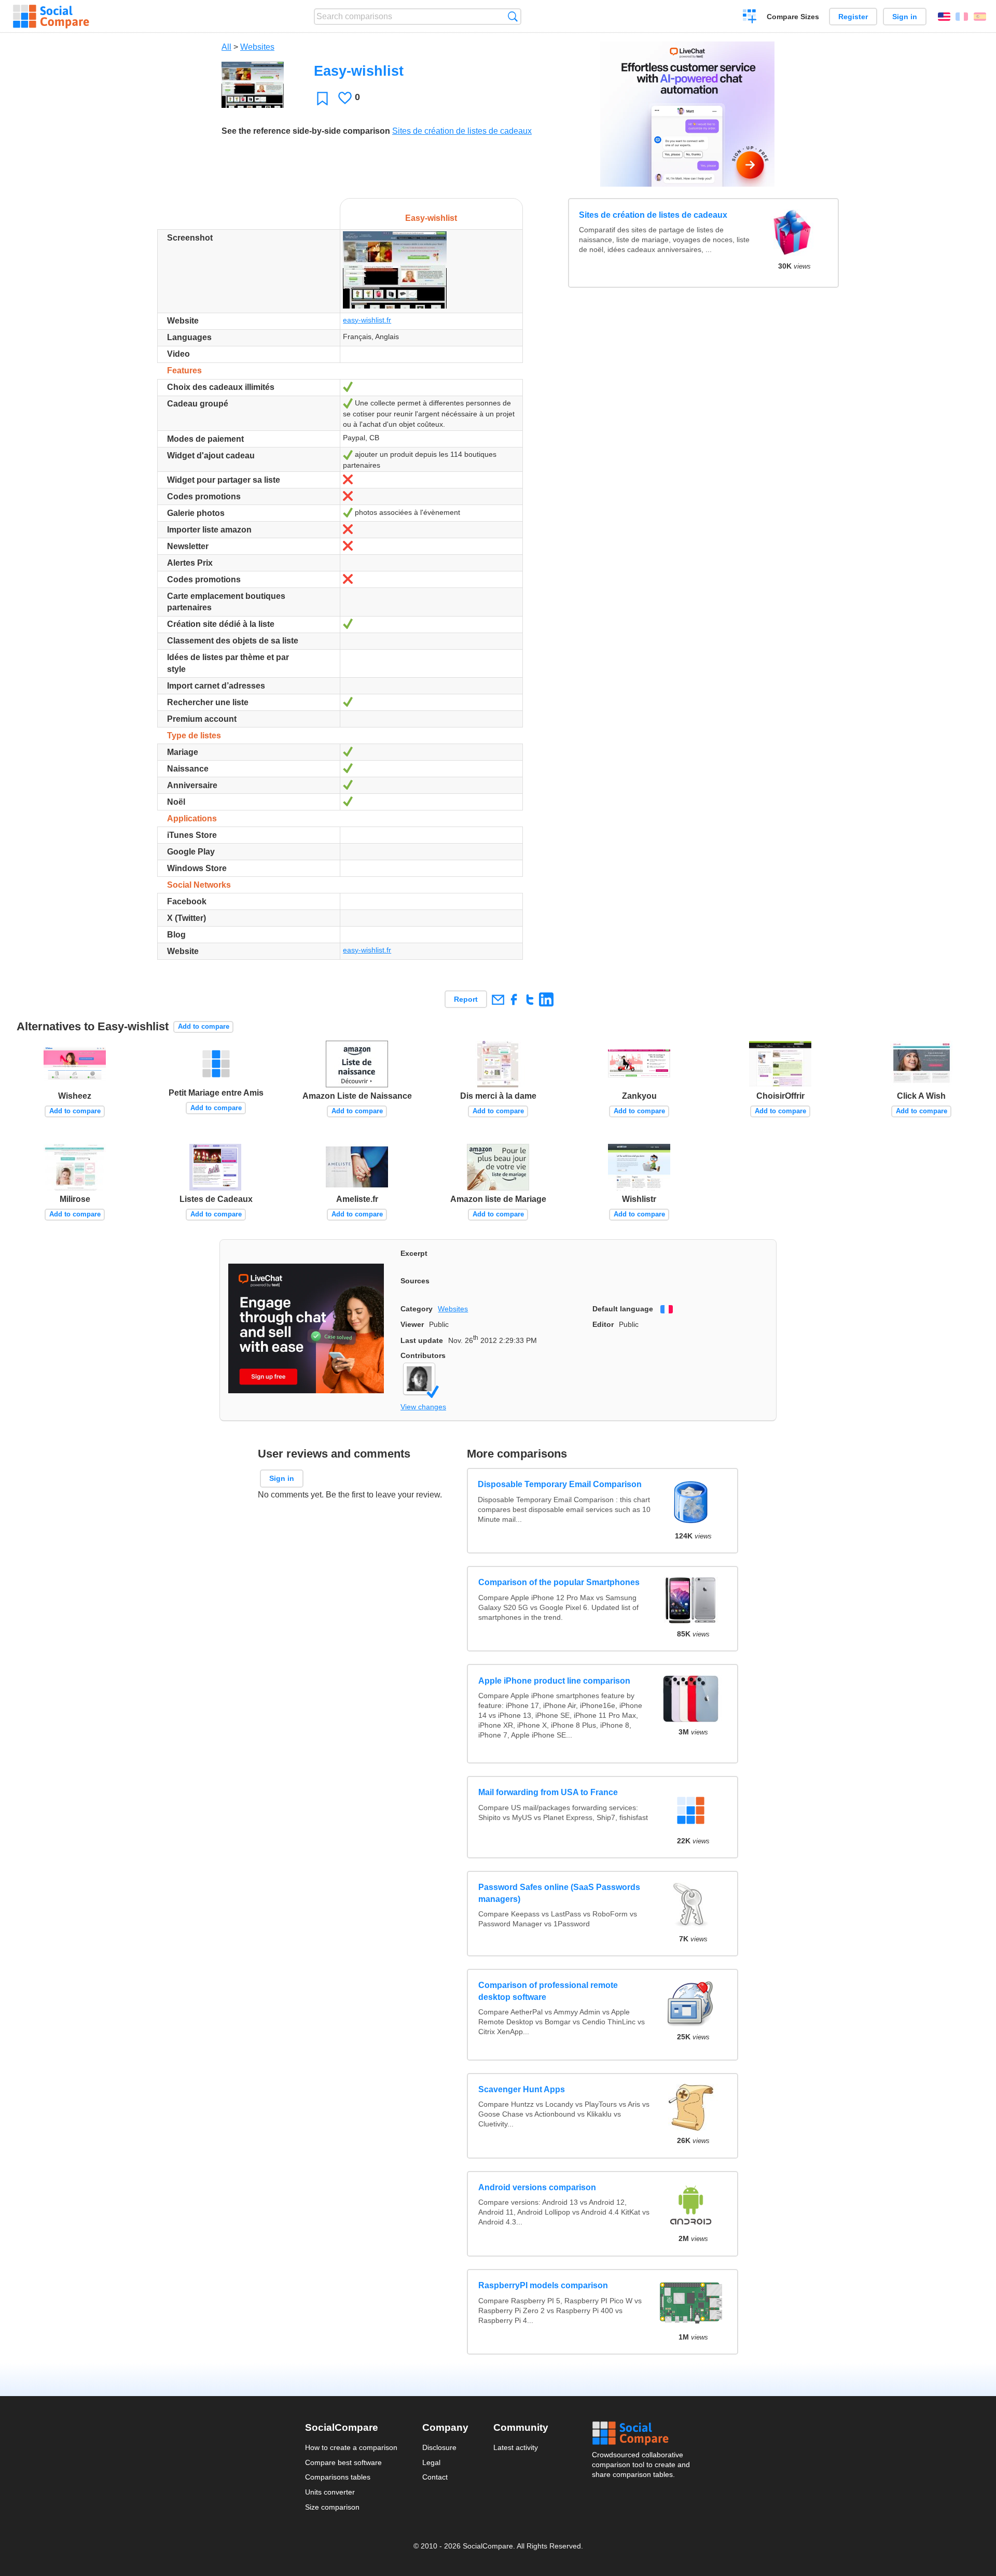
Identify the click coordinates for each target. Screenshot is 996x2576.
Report (466, 999)
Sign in (905, 17)
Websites (257, 47)
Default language (623, 1309)
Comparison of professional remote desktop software (548, 1991)
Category (417, 1309)
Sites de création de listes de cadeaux (462, 131)
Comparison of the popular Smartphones (559, 1582)
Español (980, 17)
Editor (603, 1324)
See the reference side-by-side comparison (306, 131)
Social (642, 2433)
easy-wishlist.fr (367, 320)
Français (962, 17)
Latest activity (516, 2447)
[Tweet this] (530, 999)
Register (853, 17)
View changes (423, 1407)
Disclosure (439, 2447)
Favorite (322, 98)
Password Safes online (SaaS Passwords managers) (559, 1893)
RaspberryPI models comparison (543, 2285)
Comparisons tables (338, 2477)
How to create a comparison (351, 2447)
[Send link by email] (498, 999)
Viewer (412, 1324)
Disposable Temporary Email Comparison (560, 1484)
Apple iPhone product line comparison (554, 1681)
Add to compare (204, 1026)
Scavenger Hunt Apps (522, 2089)
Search (513, 16)
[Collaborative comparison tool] (51, 17)
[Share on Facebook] (514, 999)
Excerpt (414, 1253)
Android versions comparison (537, 2187)
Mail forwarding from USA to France (548, 1792)
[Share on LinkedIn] (546, 999)
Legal (431, 2462)
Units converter (330, 2492)
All (226, 47)
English (944, 17)
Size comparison (332, 2507)
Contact (435, 2477)
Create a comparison (750, 18)
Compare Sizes (793, 17)
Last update (422, 1340)
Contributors (423, 1355)
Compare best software (343, 2462)
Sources (415, 1281)
